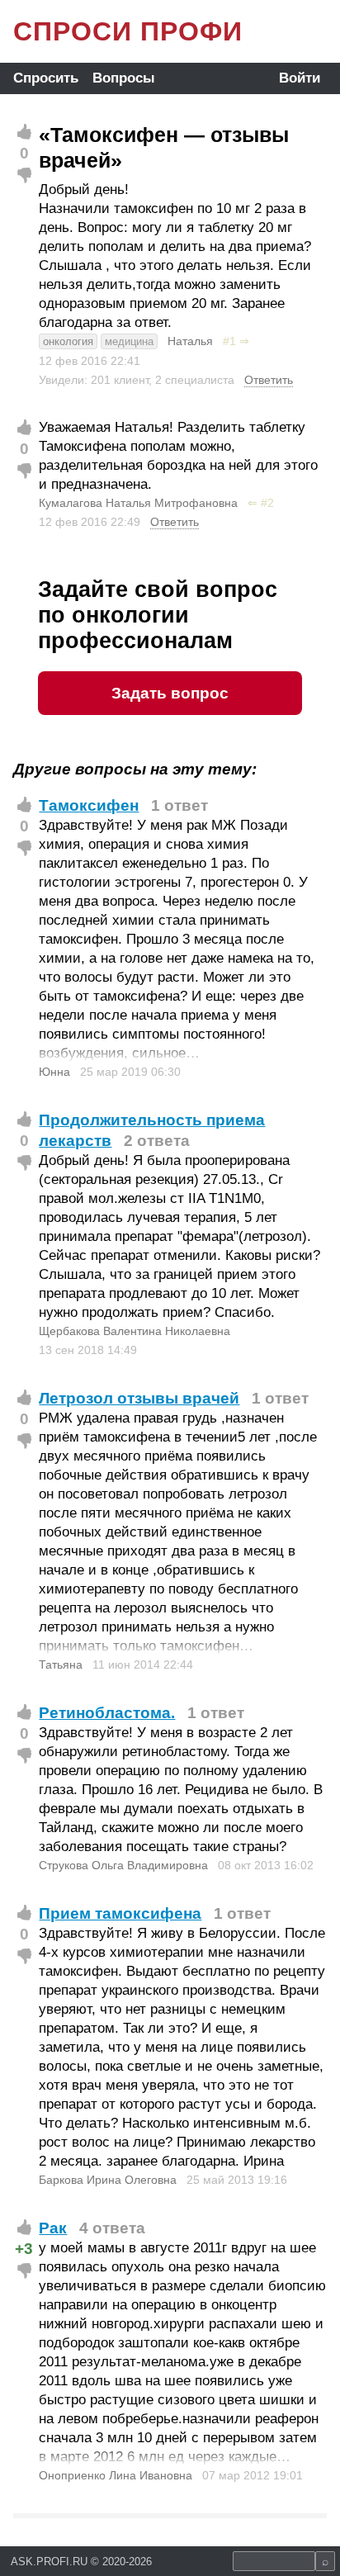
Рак (53, 2228)
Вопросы (124, 78)
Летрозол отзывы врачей (139, 1398)
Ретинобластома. (107, 1713)
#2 (267, 503)
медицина (129, 341)
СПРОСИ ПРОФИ (128, 31)
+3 (24, 2249)
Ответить (269, 380)
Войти (300, 78)
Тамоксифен (89, 805)
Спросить (46, 78)
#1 (229, 341)
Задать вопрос (170, 693)
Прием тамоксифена (120, 1913)
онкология (68, 341)
